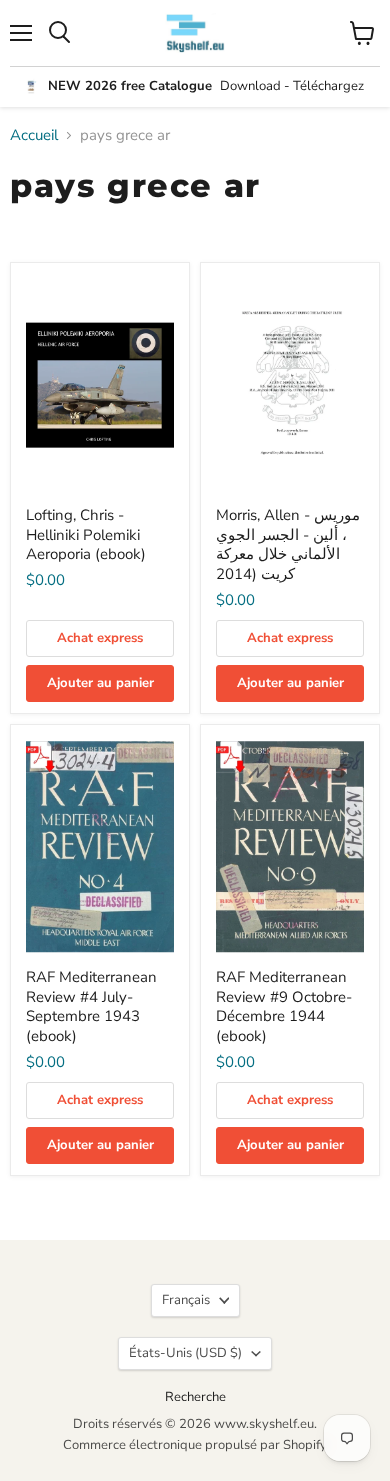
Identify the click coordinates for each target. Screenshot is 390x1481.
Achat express (100, 638)
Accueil (34, 135)
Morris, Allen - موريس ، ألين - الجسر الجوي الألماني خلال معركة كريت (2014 (288, 544)
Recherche (195, 1397)
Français (186, 1300)
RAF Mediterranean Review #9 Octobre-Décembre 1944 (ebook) (284, 1006)
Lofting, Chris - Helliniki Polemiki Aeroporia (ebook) (86, 534)
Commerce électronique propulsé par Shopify (195, 1445)
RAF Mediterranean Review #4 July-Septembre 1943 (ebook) (91, 1006)
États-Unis (185, 1353)
